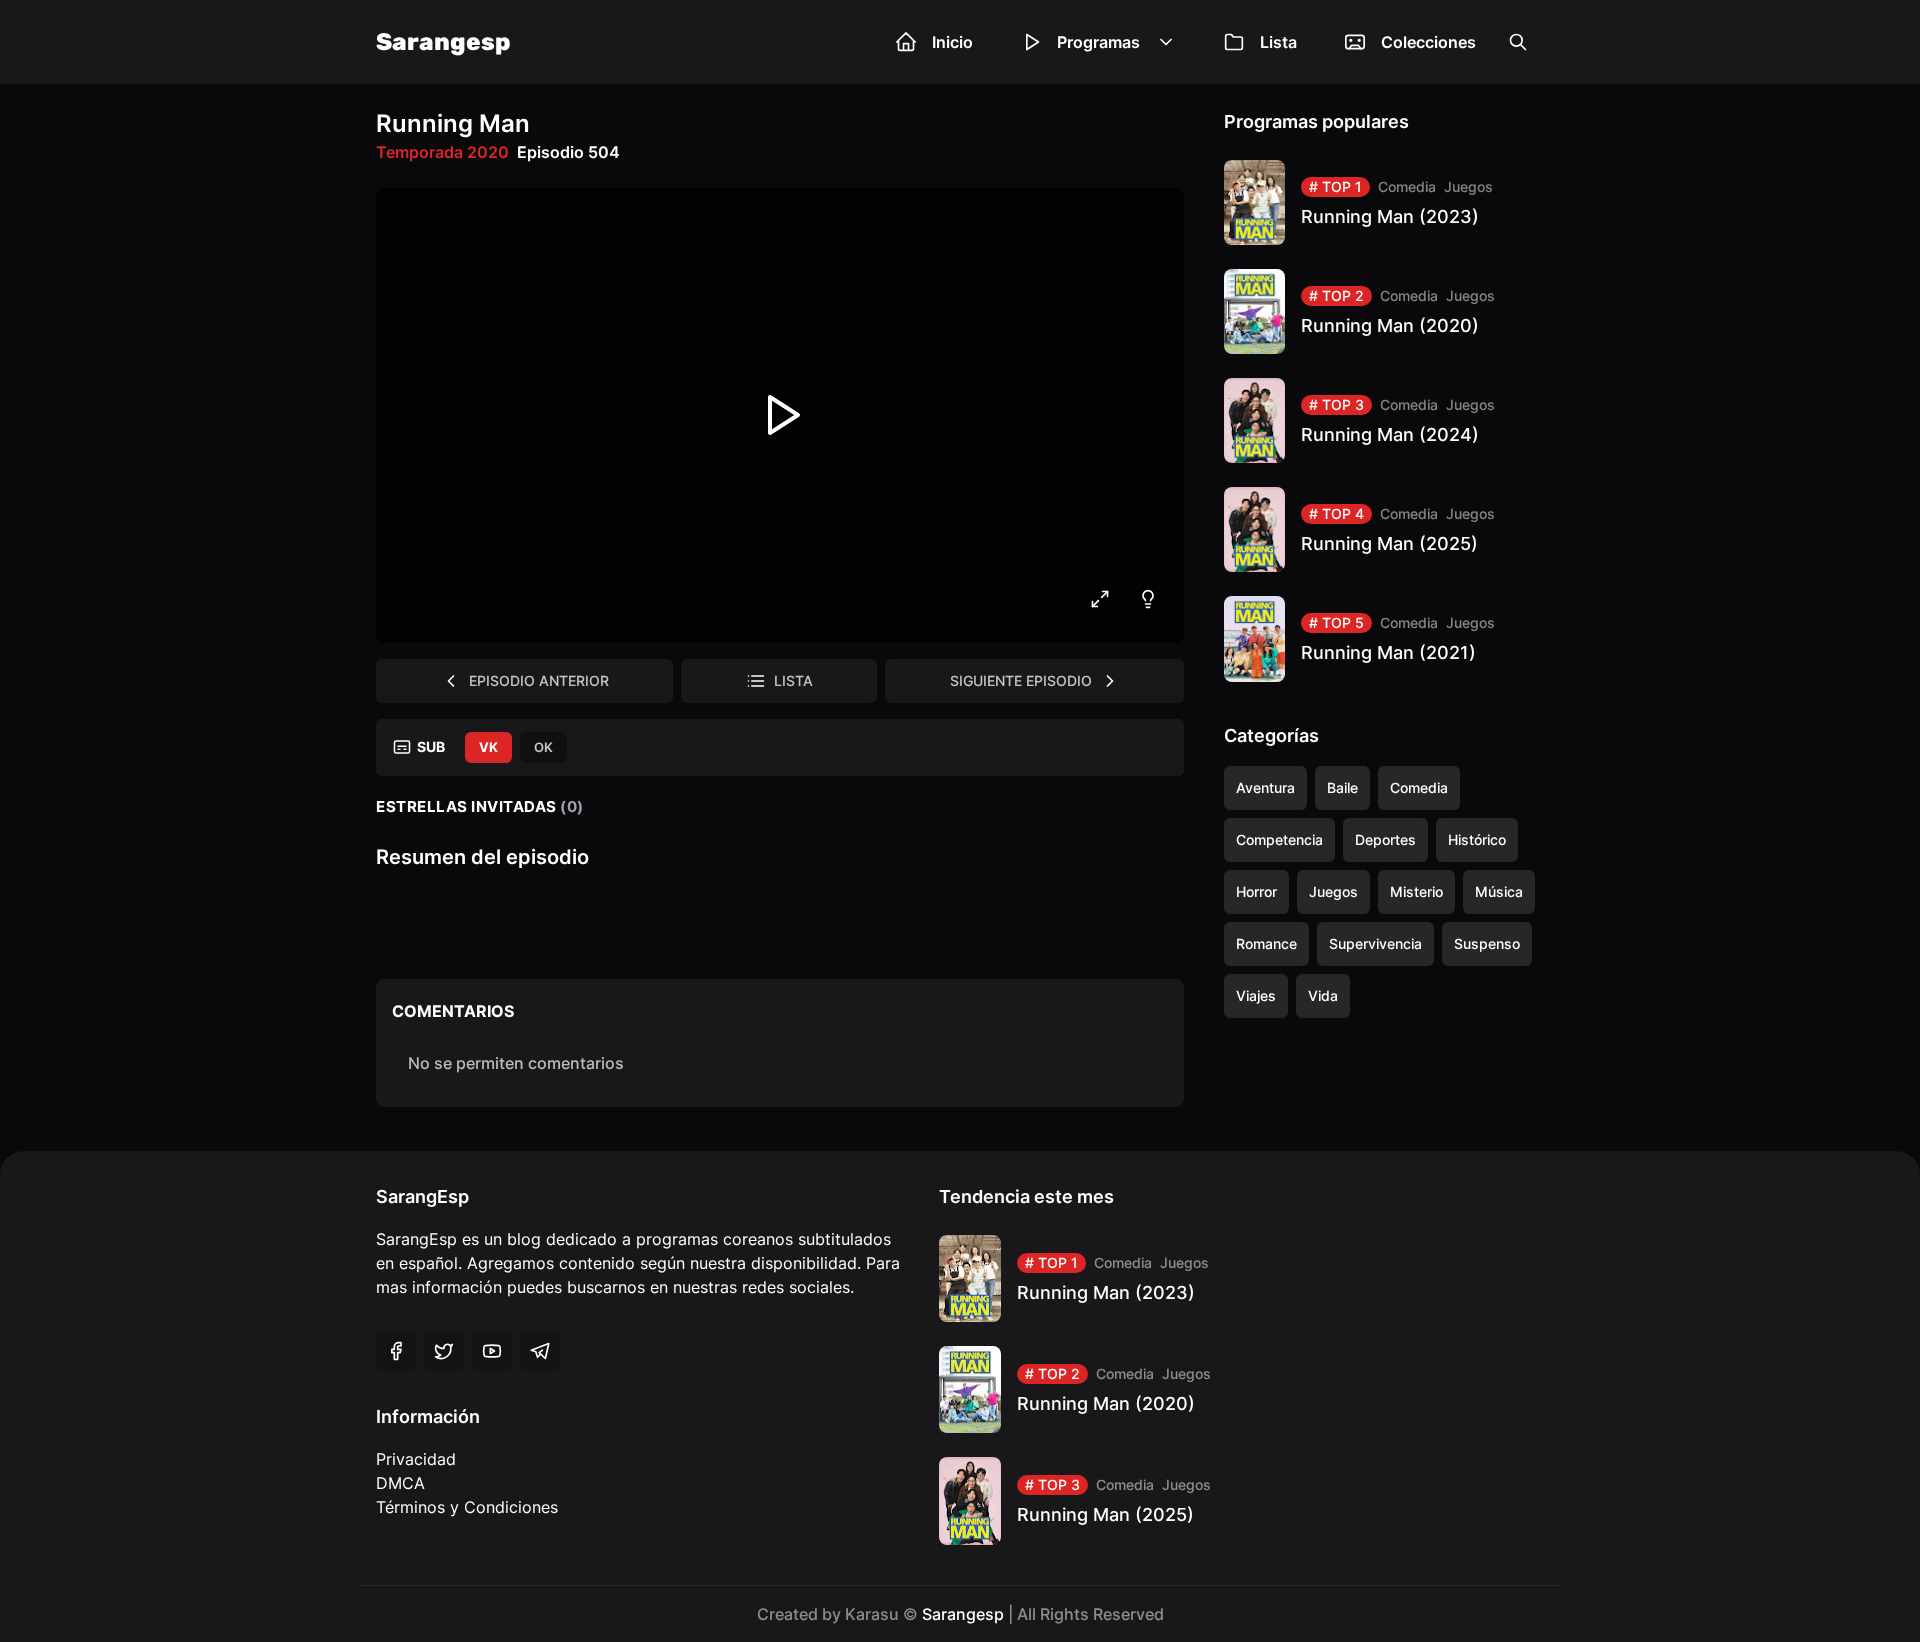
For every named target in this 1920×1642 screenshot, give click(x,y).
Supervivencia (1375, 943)
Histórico (1477, 839)
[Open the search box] (1518, 42)
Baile (1342, 787)
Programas (1098, 42)
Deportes (1385, 839)
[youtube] (492, 1351)
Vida (1323, 995)
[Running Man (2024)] (1384, 420)
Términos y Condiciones (467, 1507)
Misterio (1416, 891)
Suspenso (1487, 943)
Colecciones (1428, 42)
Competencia (1279, 839)
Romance (1266, 943)
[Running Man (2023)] (1384, 202)
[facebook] (396, 1351)
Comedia (1407, 186)
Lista (1278, 42)
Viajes (1256, 995)
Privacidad (416, 1459)
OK (543, 747)
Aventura (1265, 787)
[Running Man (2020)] (1384, 311)
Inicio (952, 42)
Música (1499, 891)
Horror (1256, 891)
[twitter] (444, 1351)
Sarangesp (443, 42)
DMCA (400, 1483)
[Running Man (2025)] (1384, 529)
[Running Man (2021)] (1384, 638)
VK (488, 747)
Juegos (1468, 186)
